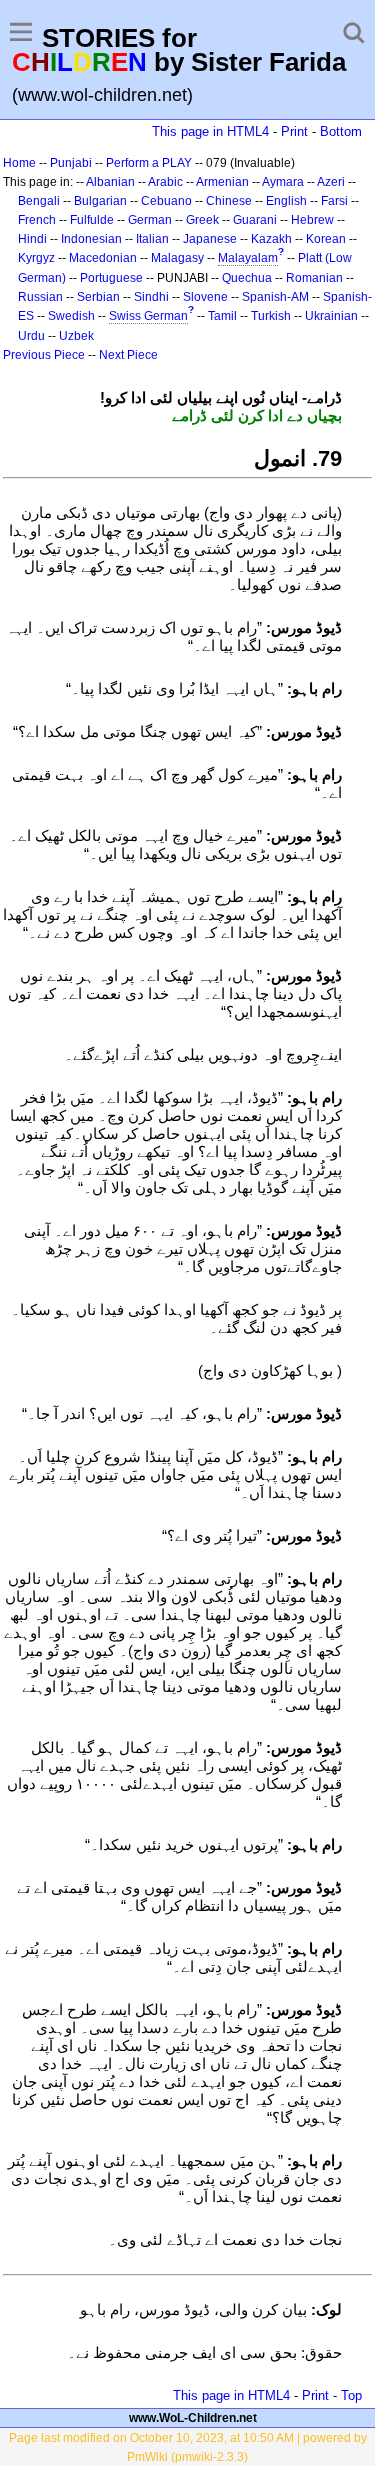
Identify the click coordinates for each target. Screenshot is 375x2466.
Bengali (39, 201)
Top (351, 2395)
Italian (152, 239)
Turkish (271, 316)
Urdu (31, 336)
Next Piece (128, 355)
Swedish (71, 316)
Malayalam (248, 258)
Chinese (229, 201)
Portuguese (111, 278)
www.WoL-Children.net (193, 2418)
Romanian (314, 278)
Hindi (32, 239)
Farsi (334, 201)
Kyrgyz (36, 258)
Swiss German (148, 316)
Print (294, 131)
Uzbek (76, 336)
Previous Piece (44, 355)
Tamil (222, 316)
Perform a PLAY (149, 163)
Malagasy (177, 258)
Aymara (283, 182)
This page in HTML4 (210, 131)
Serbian (98, 297)
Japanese (210, 239)
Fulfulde (92, 220)
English (286, 201)
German (150, 220)
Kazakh (271, 239)
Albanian (110, 182)
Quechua (247, 278)
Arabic (165, 182)
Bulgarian (100, 201)
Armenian (222, 182)
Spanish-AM (275, 297)
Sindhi (151, 297)
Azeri (331, 182)
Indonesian (91, 239)
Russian (40, 297)
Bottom (341, 131)
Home (19, 163)
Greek (202, 220)
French (37, 220)
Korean (326, 239)
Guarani (255, 220)
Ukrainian (331, 316)
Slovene (205, 297)
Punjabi (71, 163)
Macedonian (103, 258)
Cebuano (166, 201)
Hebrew (312, 220)
